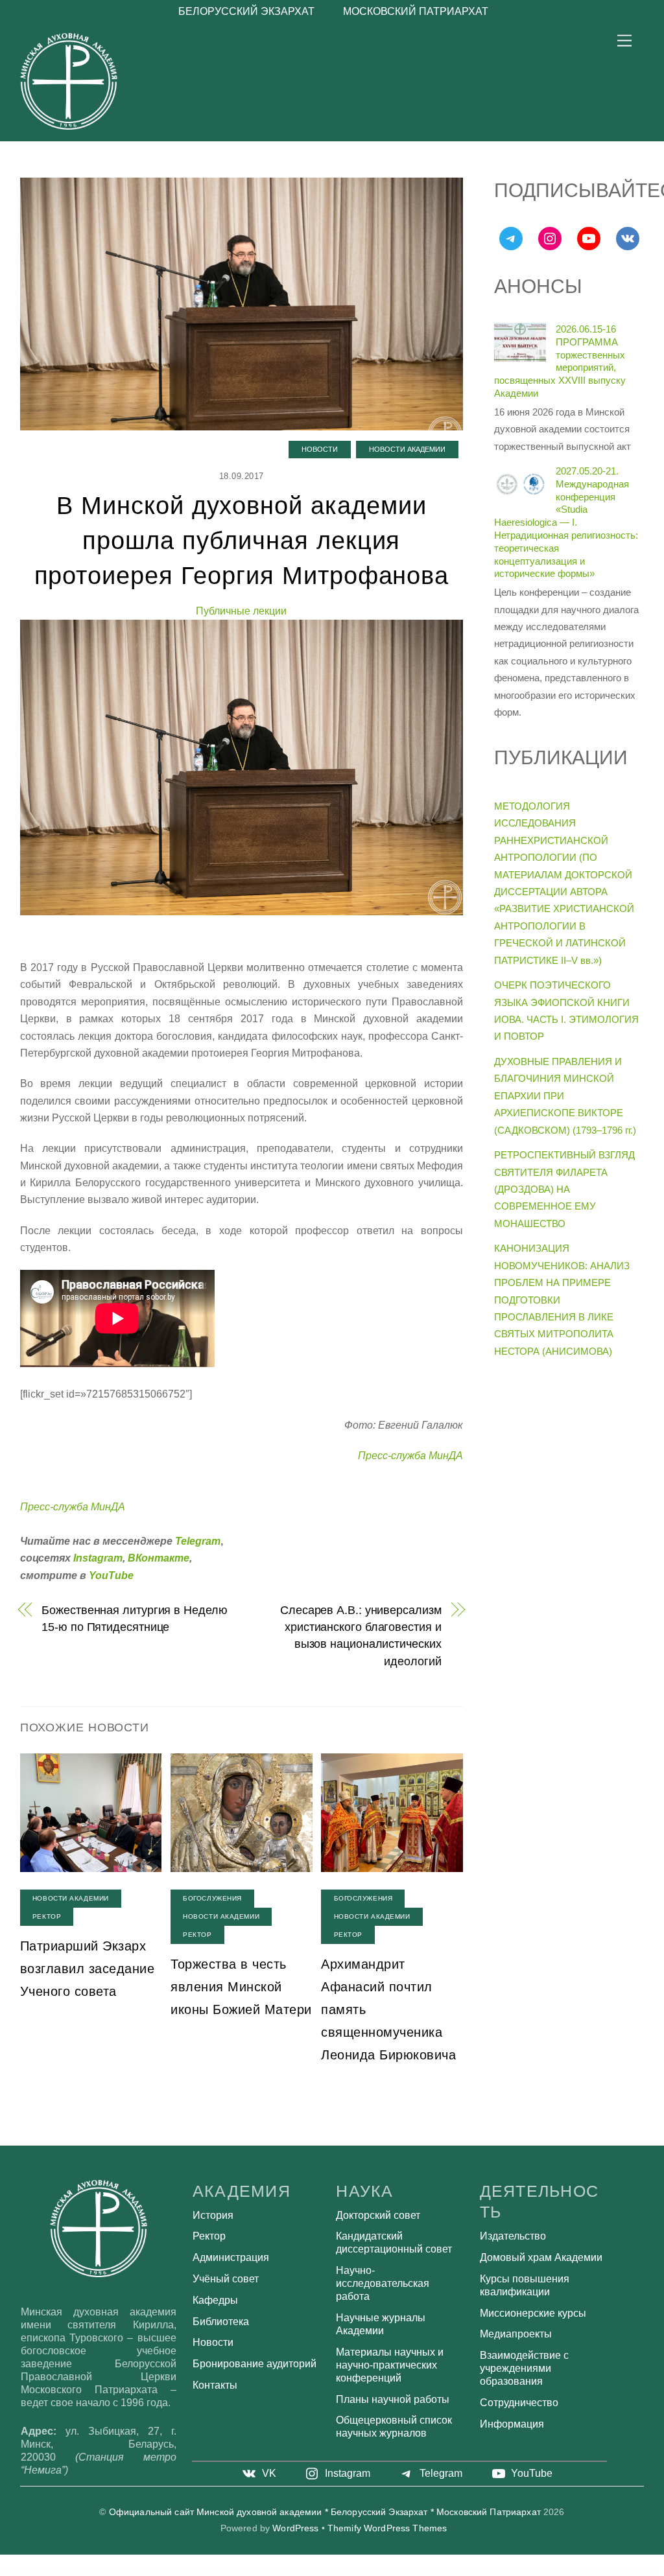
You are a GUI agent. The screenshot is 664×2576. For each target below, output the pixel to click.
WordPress (295, 2528)
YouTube (111, 1575)
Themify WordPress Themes (387, 2528)
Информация (512, 2424)
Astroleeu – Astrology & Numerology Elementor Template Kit (189, 2571)
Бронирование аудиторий (255, 2364)
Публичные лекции (241, 611)
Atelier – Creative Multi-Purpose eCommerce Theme (333, 2571)
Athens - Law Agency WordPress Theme (389, 2571)
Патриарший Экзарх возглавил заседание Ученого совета (88, 1969)
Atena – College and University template (363, 2571)
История (213, 2215)
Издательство (513, 2236)
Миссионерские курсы (533, 2313)
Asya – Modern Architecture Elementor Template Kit (259, 2571)
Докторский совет (378, 2215)
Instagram (98, 1558)
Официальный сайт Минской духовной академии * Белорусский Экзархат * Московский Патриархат (325, 2512)
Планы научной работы (393, 2399)
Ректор (47, 1916)
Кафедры (215, 2300)
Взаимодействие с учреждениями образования (524, 2368)
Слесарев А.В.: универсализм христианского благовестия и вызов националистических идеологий (361, 1635)
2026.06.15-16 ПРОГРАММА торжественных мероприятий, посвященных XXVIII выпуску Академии (560, 361)
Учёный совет (226, 2279)
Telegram (198, 1541)
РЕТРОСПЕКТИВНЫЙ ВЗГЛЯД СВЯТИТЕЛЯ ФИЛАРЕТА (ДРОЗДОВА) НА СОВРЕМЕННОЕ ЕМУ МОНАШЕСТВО (564, 1189)
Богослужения (212, 1898)
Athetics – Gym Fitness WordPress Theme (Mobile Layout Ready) (424, 2571)
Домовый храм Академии (541, 2257)
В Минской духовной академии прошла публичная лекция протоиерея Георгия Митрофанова (242, 540)
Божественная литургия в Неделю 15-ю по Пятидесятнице (134, 1618)
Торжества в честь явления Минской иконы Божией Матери (241, 1987)
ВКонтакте (159, 1558)
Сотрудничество (519, 2403)
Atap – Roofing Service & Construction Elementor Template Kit (296, 2571)
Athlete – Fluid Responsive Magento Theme (495, 2571)
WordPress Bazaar (163, 2571)
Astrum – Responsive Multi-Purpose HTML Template (225, 2571)
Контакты (215, 2385)
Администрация (231, 2257)
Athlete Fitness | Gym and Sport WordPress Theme (463, 2571)
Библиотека (221, 2322)
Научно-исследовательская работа (383, 2283)
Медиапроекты (516, 2334)
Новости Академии (407, 449)
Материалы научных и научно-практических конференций (390, 2365)
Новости (320, 449)
